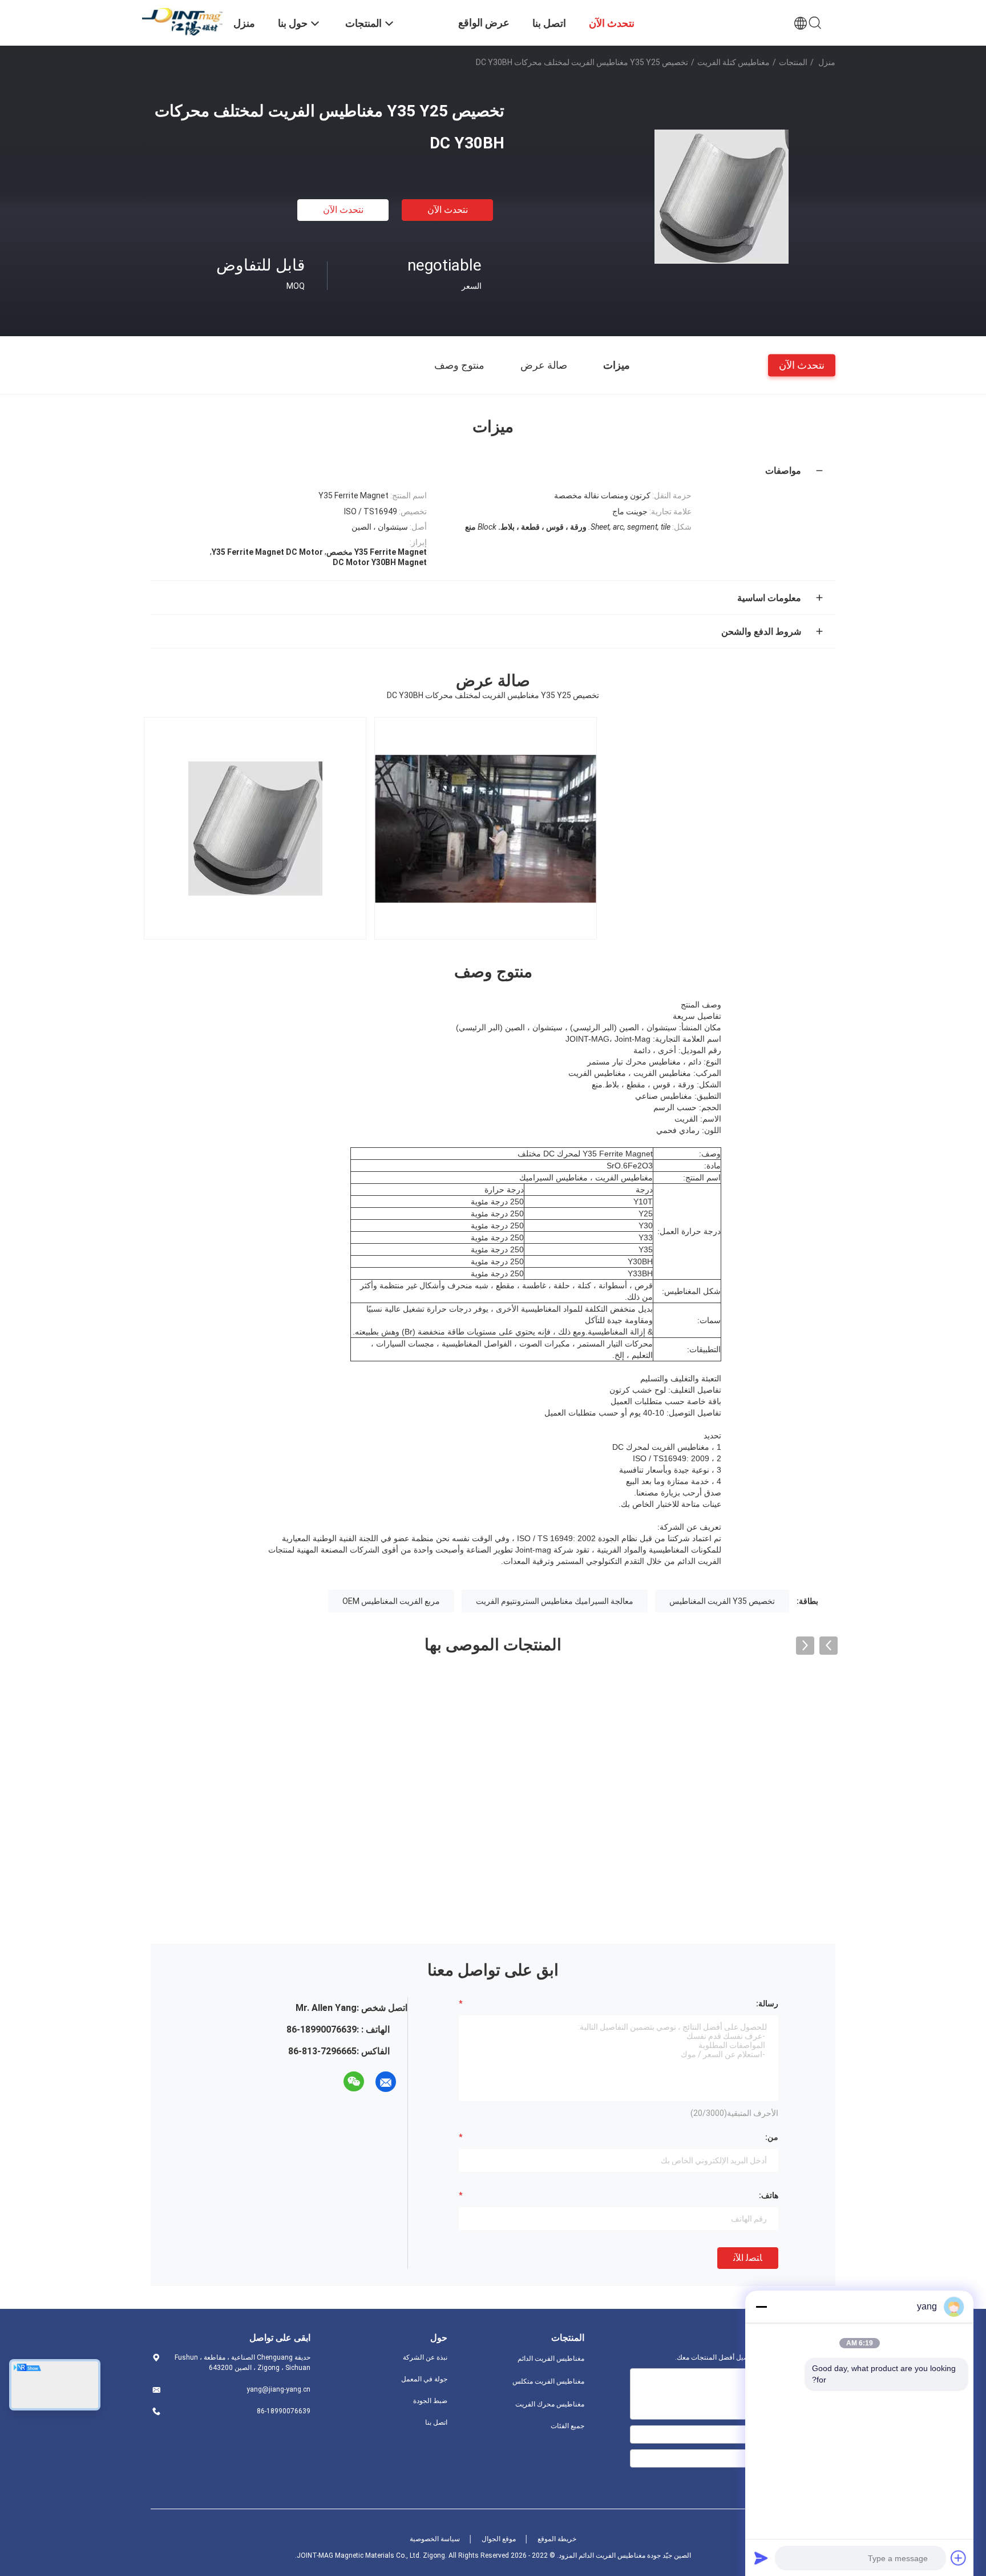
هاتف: (769, 2195)
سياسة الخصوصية (435, 2539)
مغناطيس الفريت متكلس (548, 2381)
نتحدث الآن (448, 210)
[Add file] (959, 2558)
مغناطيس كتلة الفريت (734, 62)
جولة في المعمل (424, 2379)
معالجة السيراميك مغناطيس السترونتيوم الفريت (555, 1601)
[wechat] (354, 2082)
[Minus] (761, 2307)
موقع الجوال (499, 2539)
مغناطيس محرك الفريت (550, 2404)
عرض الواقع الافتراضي (484, 31)
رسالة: (767, 2003)
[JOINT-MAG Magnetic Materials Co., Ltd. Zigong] (185, 21)
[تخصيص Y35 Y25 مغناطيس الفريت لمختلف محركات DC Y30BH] (722, 196)
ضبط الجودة (430, 2401)
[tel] (333, 2082)
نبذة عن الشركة (425, 2357)
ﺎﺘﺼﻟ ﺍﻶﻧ (748, 2258)
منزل (827, 62)
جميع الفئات (567, 2426)
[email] (386, 2082)
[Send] (761, 2558)
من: (772, 2137)
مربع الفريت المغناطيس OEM (391, 1601)
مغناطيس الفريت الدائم (551, 2359)
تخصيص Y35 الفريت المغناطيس (722, 1601)
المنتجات (793, 62)
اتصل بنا (436, 2422)
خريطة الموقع (557, 2539)
